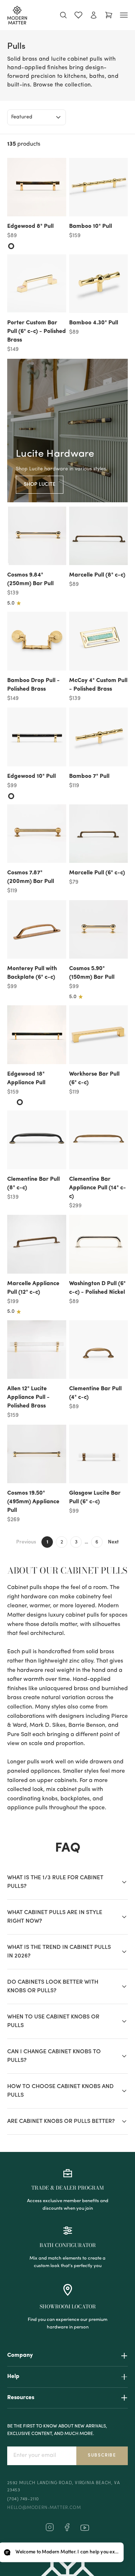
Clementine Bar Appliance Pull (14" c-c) (98, 1188)
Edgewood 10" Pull (31, 776)
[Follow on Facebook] (67, 2530)
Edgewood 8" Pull (30, 226)
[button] (61, 2553)
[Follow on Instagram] (50, 2530)
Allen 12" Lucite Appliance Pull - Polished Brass (28, 1397)
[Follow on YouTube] (85, 2528)
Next (113, 1542)
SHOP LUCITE (40, 485)
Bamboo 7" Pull (89, 776)
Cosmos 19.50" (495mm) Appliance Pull (33, 1502)
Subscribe (102, 2455)
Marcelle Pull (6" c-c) (97, 873)
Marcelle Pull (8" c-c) (97, 575)
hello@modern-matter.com (44, 2508)
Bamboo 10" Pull (91, 226)
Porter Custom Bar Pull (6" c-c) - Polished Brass (37, 332)
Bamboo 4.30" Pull (94, 323)
